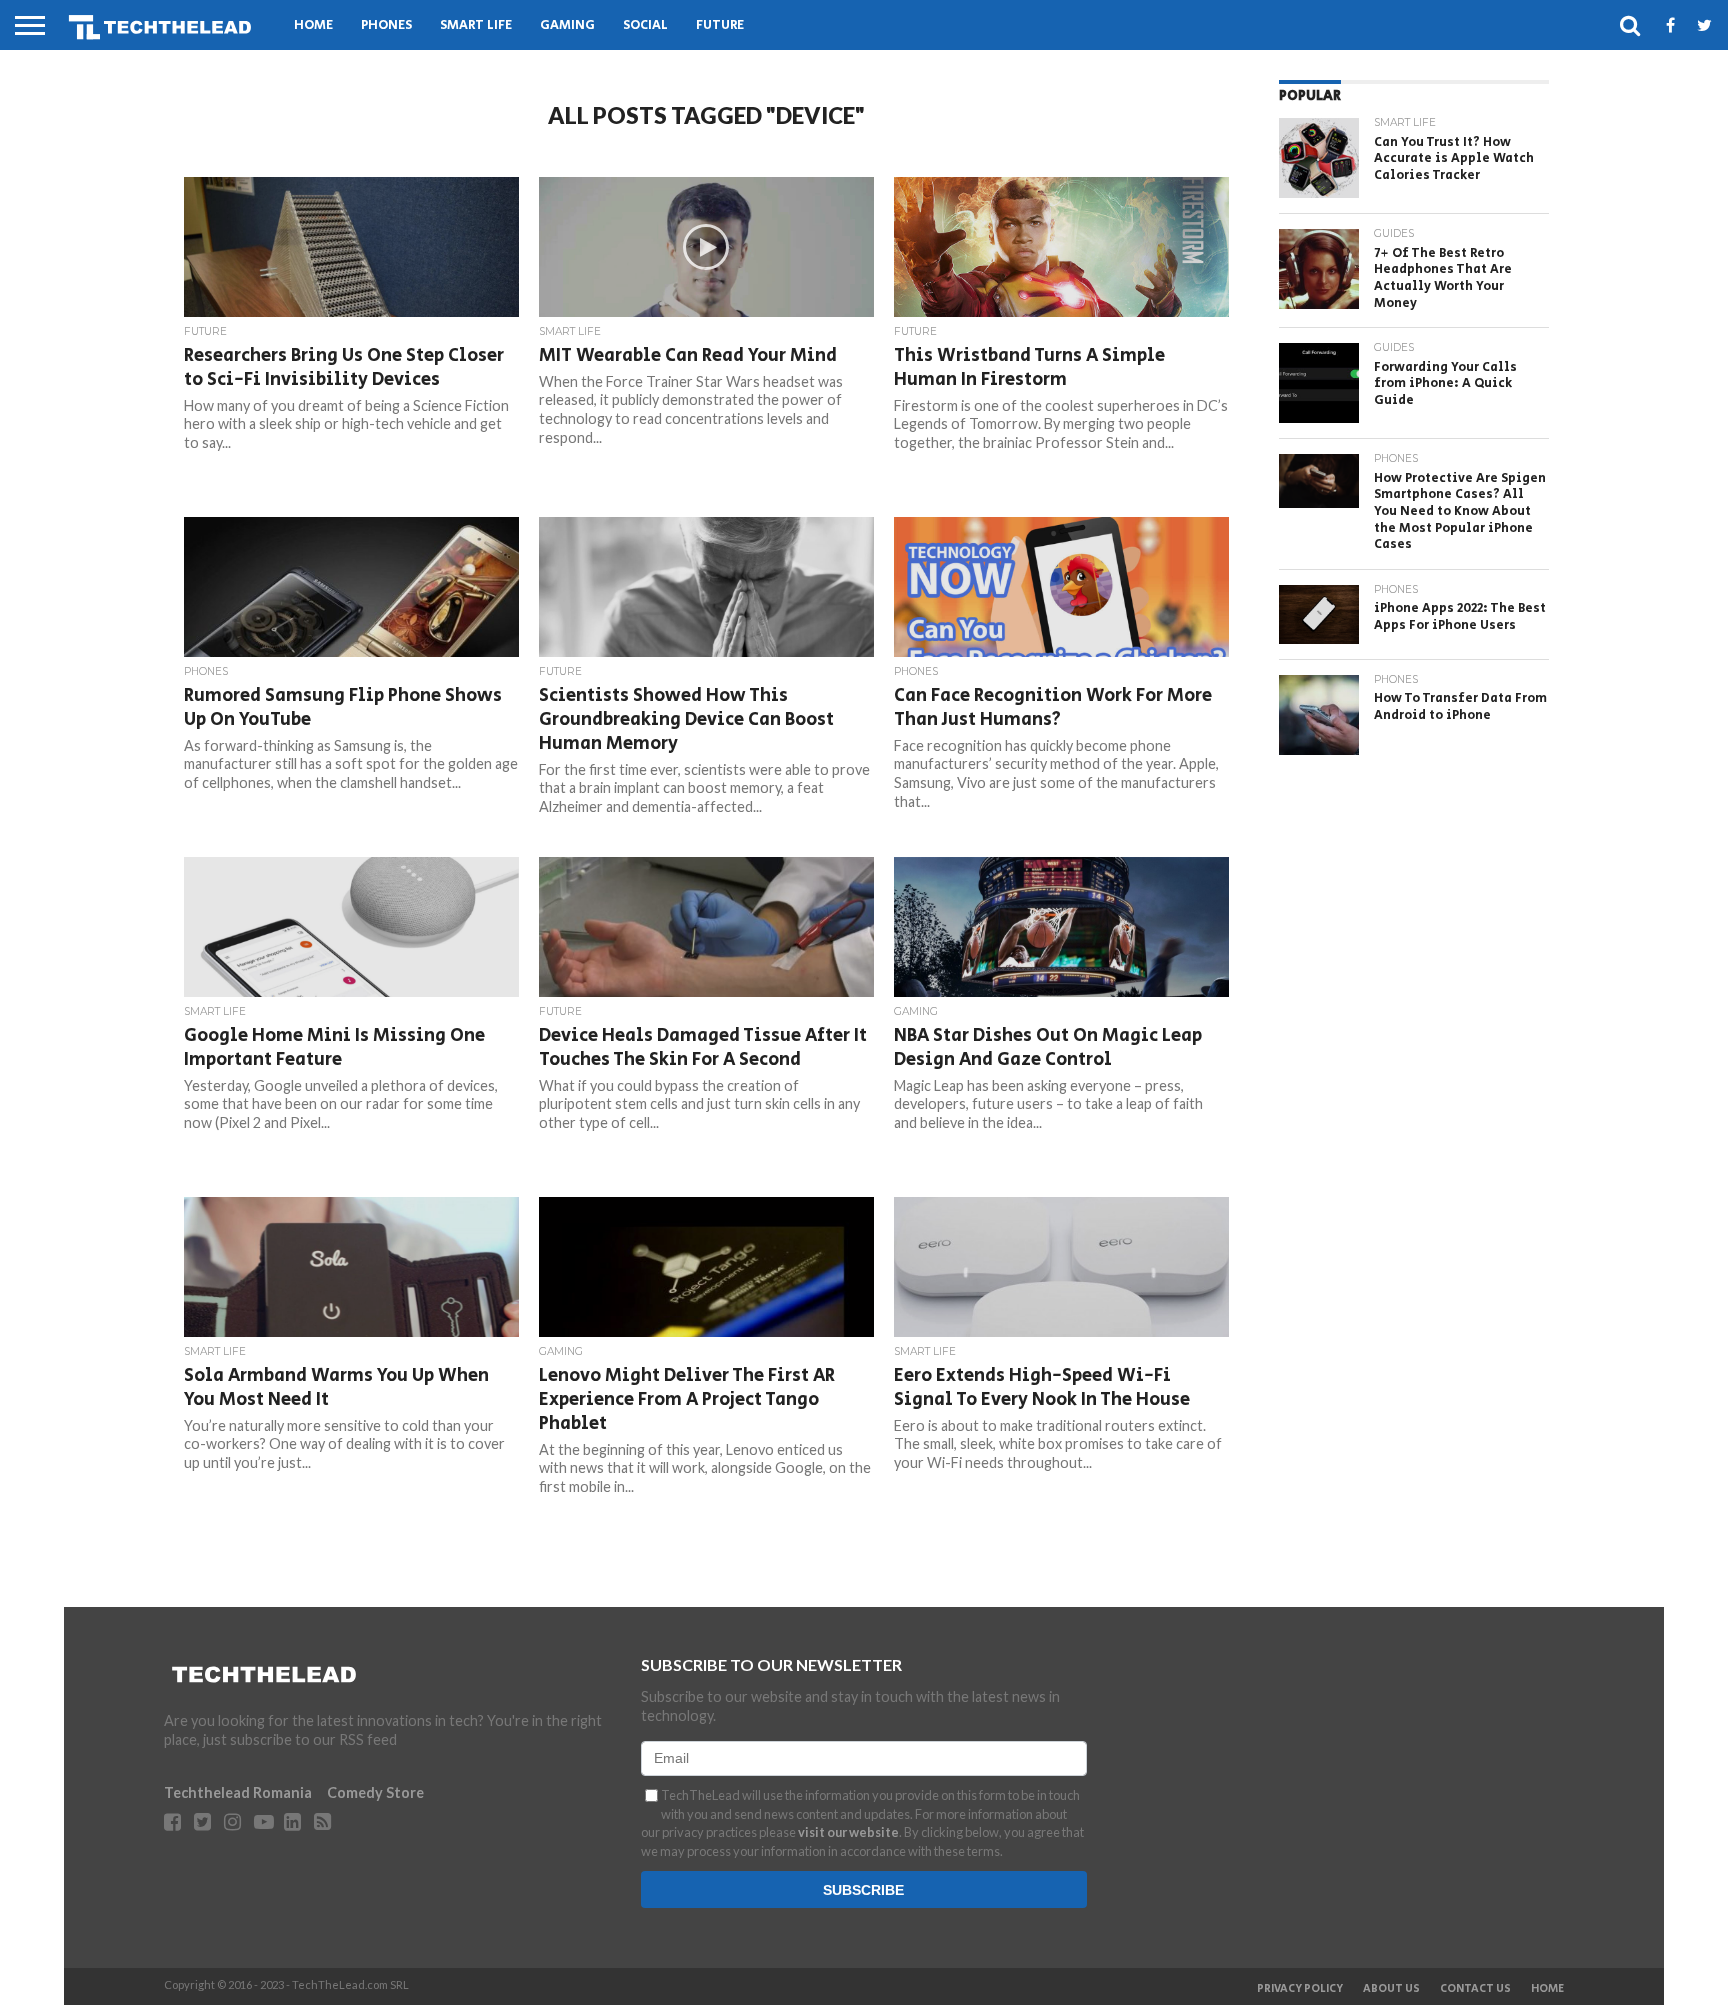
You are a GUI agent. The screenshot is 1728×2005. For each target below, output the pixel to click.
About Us (1391, 1989)
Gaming (567, 25)
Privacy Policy (1300, 1989)
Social (645, 25)
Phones (386, 25)
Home (313, 25)
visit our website (848, 1832)
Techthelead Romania (238, 1792)
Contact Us (1475, 1989)
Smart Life (476, 25)
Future (720, 25)
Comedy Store (375, 1792)
